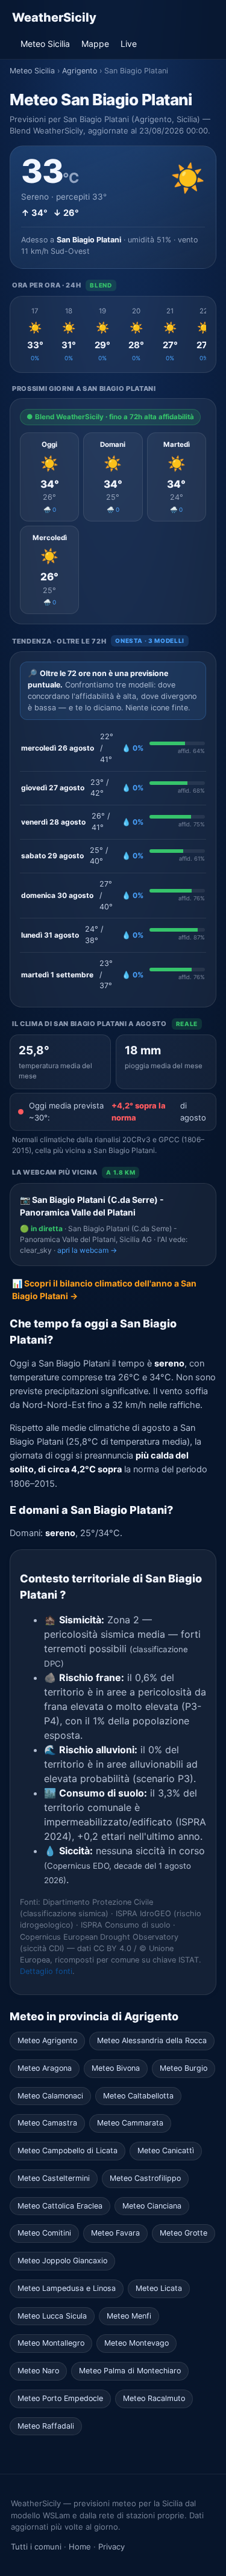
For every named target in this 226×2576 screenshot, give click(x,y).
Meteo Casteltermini (54, 2178)
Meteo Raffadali (46, 2426)
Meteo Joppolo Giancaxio (62, 2261)
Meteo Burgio (184, 2068)
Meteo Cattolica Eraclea (60, 2206)
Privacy (111, 2547)
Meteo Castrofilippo (145, 2178)
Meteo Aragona (45, 2068)
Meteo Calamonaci (50, 2096)
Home (80, 2547)
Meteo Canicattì (166, 2150)
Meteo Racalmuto (154, 2398)
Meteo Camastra (47, 2123)
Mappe (95, 44)
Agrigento (80, 71)
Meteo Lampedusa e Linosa (67, 2288)
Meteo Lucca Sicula (52, 2316)
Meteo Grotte (184, 2233)
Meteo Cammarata (130, 2123)
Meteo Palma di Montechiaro (130, 2371)
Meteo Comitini (44, 2233)
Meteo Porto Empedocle (60, 2398)
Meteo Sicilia (45, 44)
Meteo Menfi (129, 2316)
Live (129, 44)
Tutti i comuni (36, 2547)
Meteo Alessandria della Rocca (152, 2040)
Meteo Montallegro (51, 2343)
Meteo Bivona (116, 2068)
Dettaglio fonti (46, 1971)
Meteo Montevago (137, 2343)
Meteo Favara (115, 2233)
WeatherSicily (54, 17)
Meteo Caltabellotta (138, 2096)
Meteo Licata (159, 2288)
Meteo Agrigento (47, 2040)
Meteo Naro (38, 2371)
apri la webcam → (87, 1250)
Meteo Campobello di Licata (67, 2150)
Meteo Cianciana (152, 2206)
